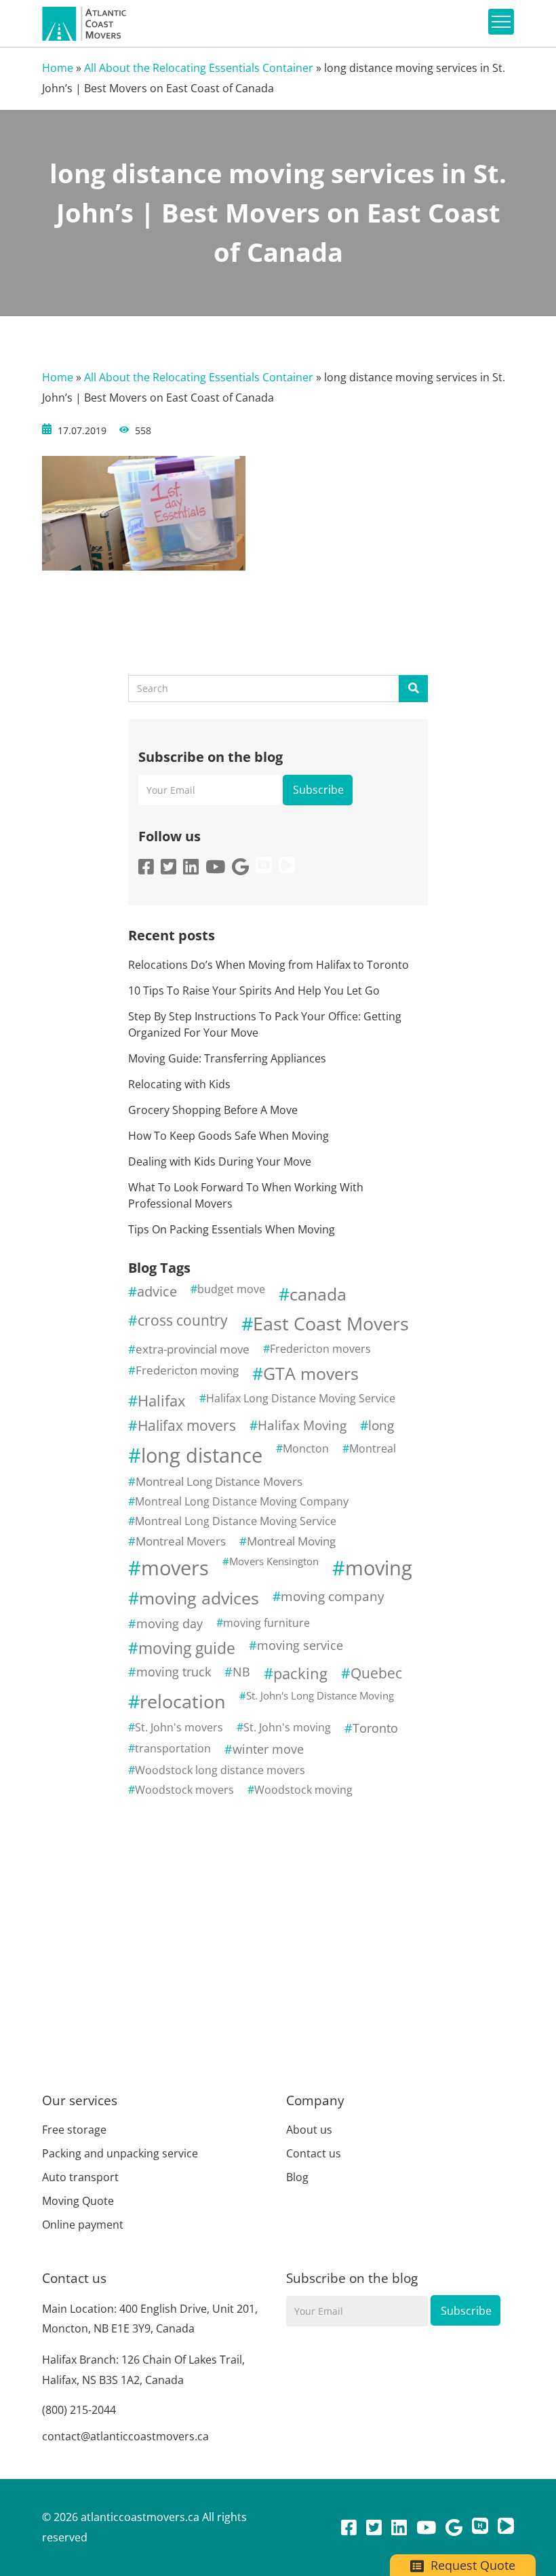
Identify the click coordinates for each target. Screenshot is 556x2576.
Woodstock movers (184, 1790)
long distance (202, 1455)
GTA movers (311, 1373)
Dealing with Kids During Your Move (220, 1161)
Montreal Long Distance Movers (219, 1481)
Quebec (376, 1673)
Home (58, 68)
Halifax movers (187, 1425)
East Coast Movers (331, 1323)
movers (175, 1568)
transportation (173, 1748)
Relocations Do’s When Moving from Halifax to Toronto (269, 965)
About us (309, 2130)
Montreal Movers (181, 1541)
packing (300, 1673)
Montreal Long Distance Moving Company (242, 1501)
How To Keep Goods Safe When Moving (229, 1136)
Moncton (306, 1448)
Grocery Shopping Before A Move (213, 1110)
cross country (183, 1320)
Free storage (74, 2130)
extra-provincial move (193, 1349)
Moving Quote (78, 2201)
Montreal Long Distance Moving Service (236, 1521)
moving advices (199, 1598)
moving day (170, 1623)
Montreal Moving (291, 1541)
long (381, 1425)
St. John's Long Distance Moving (320, 1695)
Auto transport (80, 2177)
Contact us (314, 2153)
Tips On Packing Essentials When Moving (232, 1229)
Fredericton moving (187, 1370)
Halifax (162, 1401)
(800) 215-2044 (79, 2410)
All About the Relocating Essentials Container (199, 68)
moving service (300, 1645)
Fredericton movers (320, 1349)
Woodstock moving (303, 1790)
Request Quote (471, 2565)
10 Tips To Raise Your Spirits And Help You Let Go (254, 991)
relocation (183, 1701)
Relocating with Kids (179, 1084)
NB (241, 1672)
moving (379, 1568)
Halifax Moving (302, 1425)
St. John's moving (287, 1727)
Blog (297, 2177)
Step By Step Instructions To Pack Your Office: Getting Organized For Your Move (265, 1024)
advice (157, 1291)
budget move (231, 1289)
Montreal (373, 1448)
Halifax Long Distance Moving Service (301, 1398)
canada (318, 1294)
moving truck (174, 1672)
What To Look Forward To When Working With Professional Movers (246, 1195)
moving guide (187, 1648)
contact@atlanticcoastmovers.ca (125, 2436)
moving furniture (266, 1623)
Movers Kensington (274, 1561)
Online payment (83, 2225)
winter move (268, 1749)
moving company (333, 1596)
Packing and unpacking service (120, 2153)
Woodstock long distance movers (220, 1770)
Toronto (375, 1728)
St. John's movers (179, 1727)
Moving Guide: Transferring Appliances (227, 1058)
